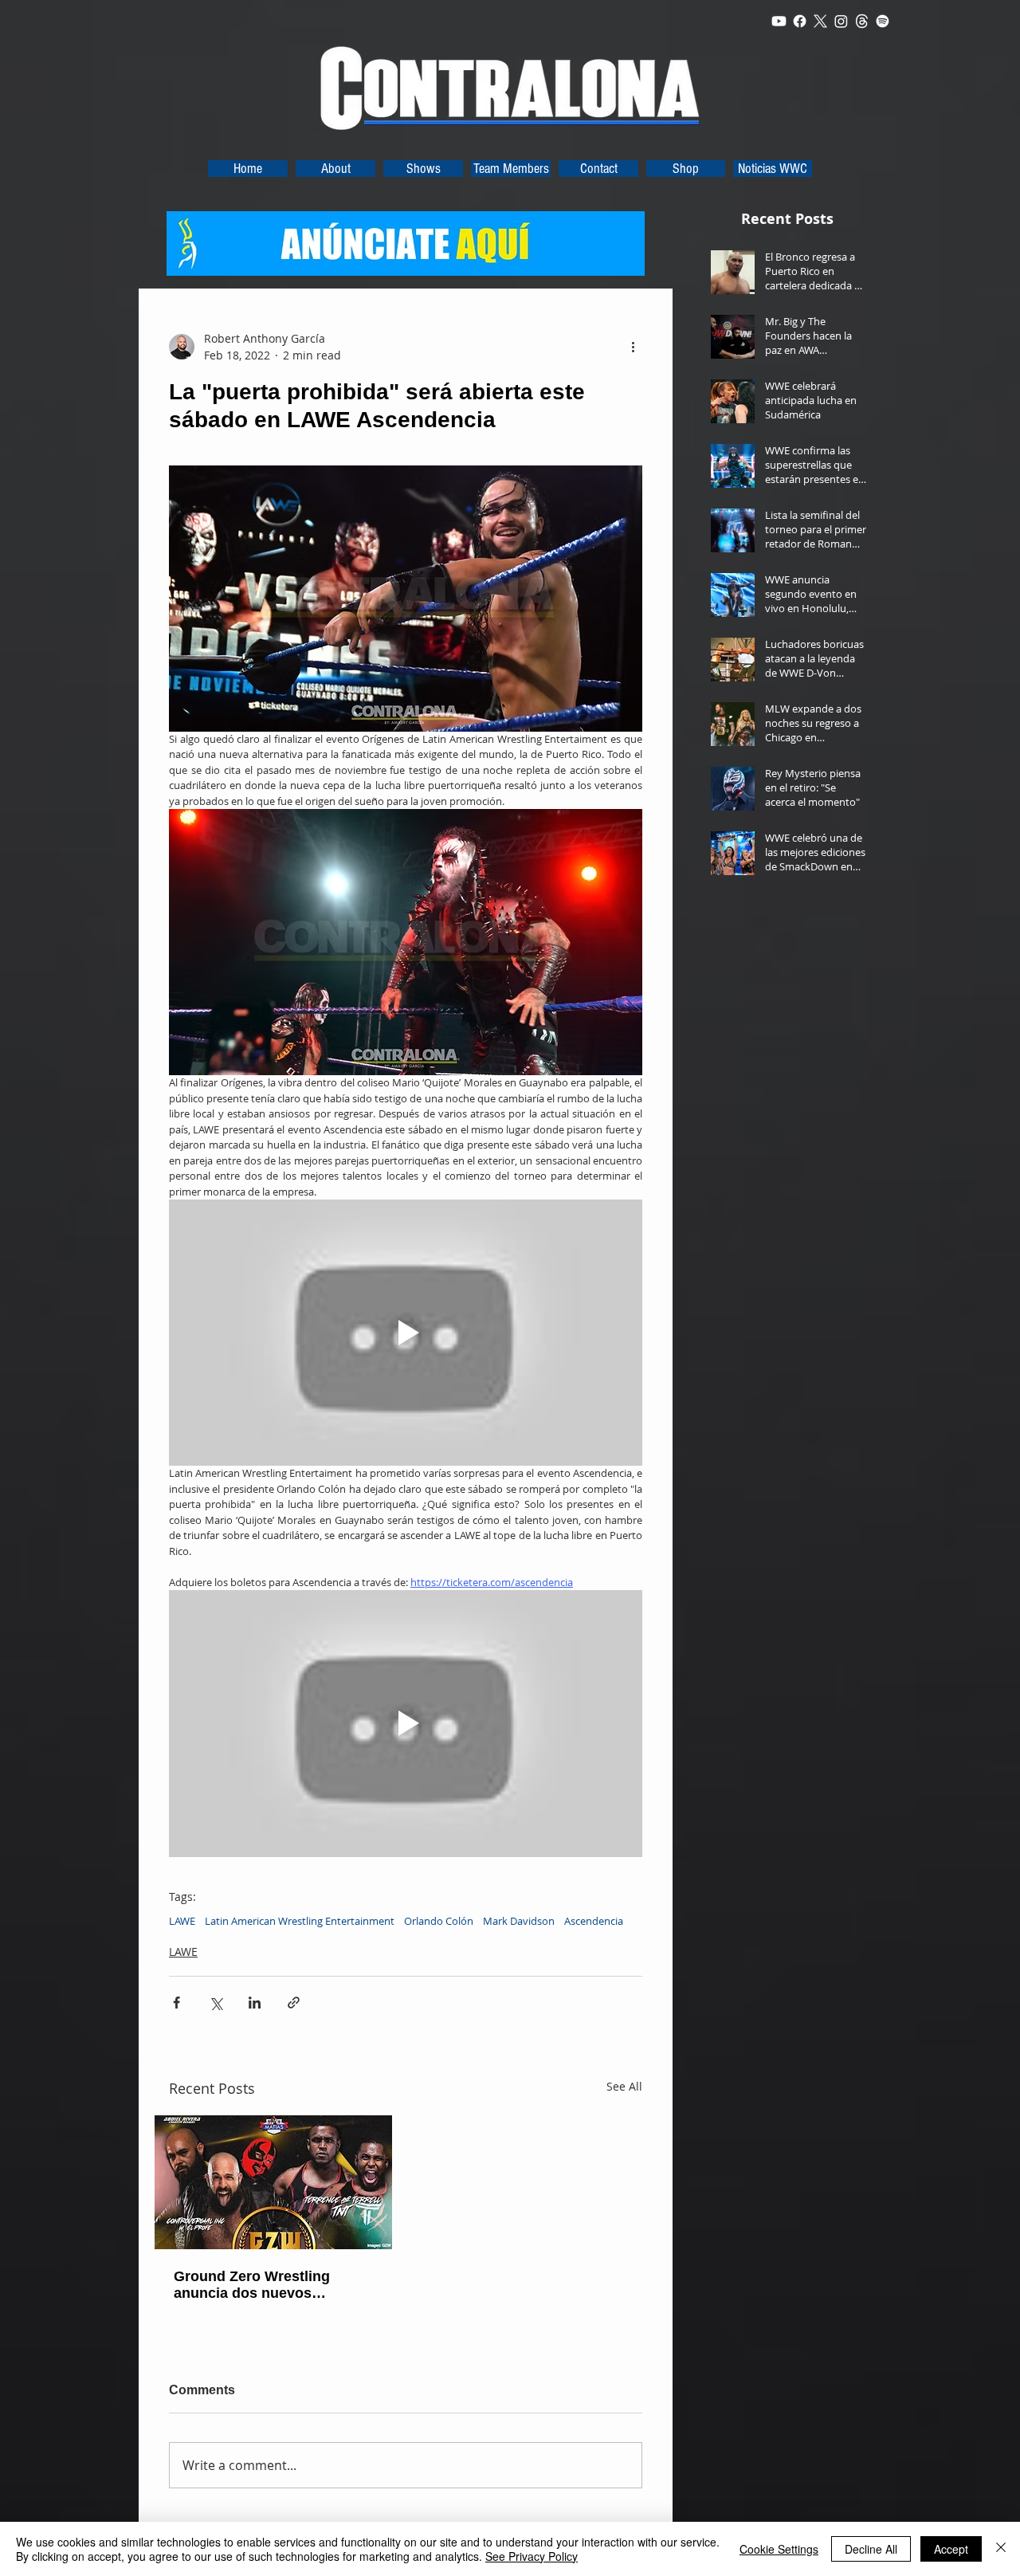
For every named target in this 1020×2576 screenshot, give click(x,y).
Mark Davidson (519, 1921)
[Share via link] (294, 2003)
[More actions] (633, 347)
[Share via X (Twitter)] (216, 2003)
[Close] (1001, 2549)
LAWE (182, 1921)
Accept (951, 2549)
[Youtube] (779, 21)
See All (624, 2086)
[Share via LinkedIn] (255, 2003)
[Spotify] (883, 21)
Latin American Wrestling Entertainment (300, 1921)
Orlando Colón (439, 1921)
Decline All (871, 2549)
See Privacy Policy (532, 2556)
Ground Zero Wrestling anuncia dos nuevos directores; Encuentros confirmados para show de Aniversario (265, 2285)
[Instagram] (841, 21)
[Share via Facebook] (177, 2003)
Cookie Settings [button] (779, 2549)
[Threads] (862, 21)
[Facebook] (800, 21)
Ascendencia (594, 1921)
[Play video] (406, 1333)
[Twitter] (820, 21)
